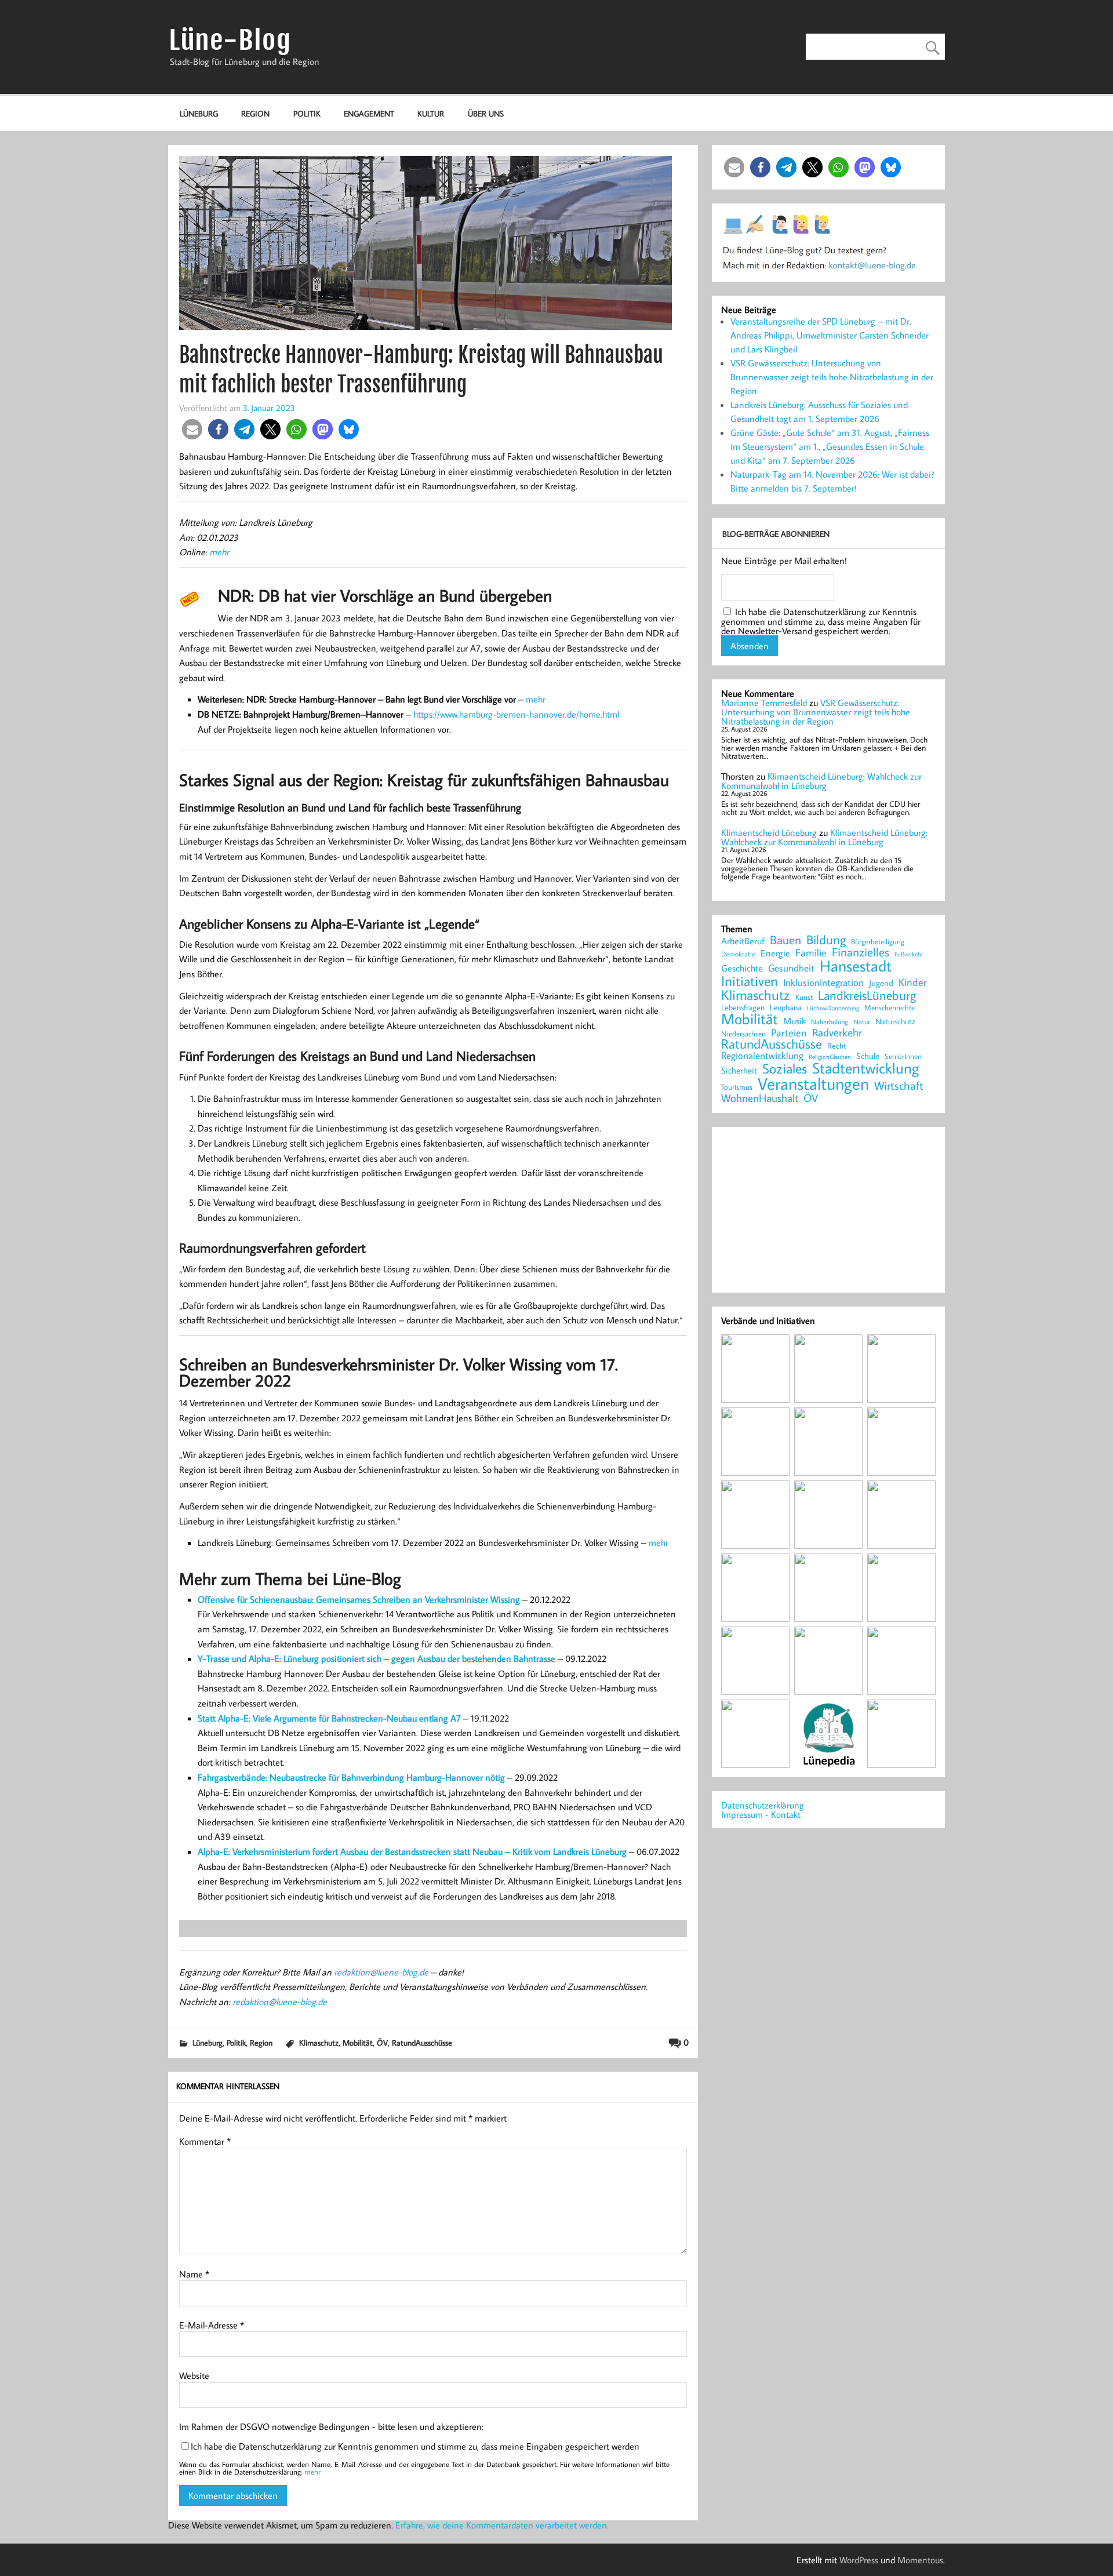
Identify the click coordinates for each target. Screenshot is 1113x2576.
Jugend (881, 983)
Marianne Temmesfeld (764, 703)
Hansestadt (856, 966)
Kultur (431, 113)
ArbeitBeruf (743, 941)
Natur (862, 1022)
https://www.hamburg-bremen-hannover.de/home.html (516, 714)
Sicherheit (739, 1070)
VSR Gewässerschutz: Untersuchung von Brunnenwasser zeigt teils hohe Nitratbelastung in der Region (832, 377)
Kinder (913, 983)
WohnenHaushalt (760, 1098)
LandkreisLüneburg (867, 996)
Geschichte (742, 968)
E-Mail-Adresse (212, 2325)
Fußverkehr (909, 954)
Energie (775, 953)
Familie (811, 953)
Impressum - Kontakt (761, 1814)
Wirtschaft (899, 1085)
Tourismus (737, 1087)
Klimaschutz (319, 2042)
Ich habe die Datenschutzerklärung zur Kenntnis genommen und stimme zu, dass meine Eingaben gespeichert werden (415, 2446)
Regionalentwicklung (762, 1056)
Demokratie (738, 954)
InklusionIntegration (823, 983)
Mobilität (358, 2042)
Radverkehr (837, 1032)
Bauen (785, 940)
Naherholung (830, 1021)
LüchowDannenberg (833, 1008)
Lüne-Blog (230, 40)
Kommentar (205, 2141)
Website (194, 2375)
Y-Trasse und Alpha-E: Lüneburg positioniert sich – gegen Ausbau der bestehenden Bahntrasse (378, 1658)
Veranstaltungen (813, 1084)
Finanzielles (861, 953)
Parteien (789, 1032)
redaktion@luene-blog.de (381, 1972)
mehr (219, 552)
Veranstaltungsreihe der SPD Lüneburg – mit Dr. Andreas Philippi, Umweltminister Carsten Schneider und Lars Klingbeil (830, 335)
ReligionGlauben (830, 1057)
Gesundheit (791, 968)
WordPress (859, 2560)
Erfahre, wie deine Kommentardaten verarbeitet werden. (502, 2525)
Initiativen (750, 981)
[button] (192, 429)
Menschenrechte (890, 1008)
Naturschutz (895, 1022)
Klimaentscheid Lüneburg (769, 832)
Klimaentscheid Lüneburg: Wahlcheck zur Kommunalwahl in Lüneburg (821, 781)
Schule (868, 1056)
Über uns (486, 113)
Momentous (920, 2560)
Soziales (785, 1068)
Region (255, 113)
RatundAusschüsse (422, 2042)
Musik (794, 1021)
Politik (307, 113)
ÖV (382, 2042)
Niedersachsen (743, 1034)
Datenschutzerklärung (763, 1805)
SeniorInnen (903, 1056)
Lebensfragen (743, 1008)
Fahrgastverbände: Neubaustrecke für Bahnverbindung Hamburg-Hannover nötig (351, 1777)
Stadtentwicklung (865, 1068)
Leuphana (786, 1007)
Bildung (826, 940)
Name (194, 2274)
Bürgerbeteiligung (878, 942)
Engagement (369, 113)
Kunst (804, 997)
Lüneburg (199, 113)
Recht (837, 1046)
